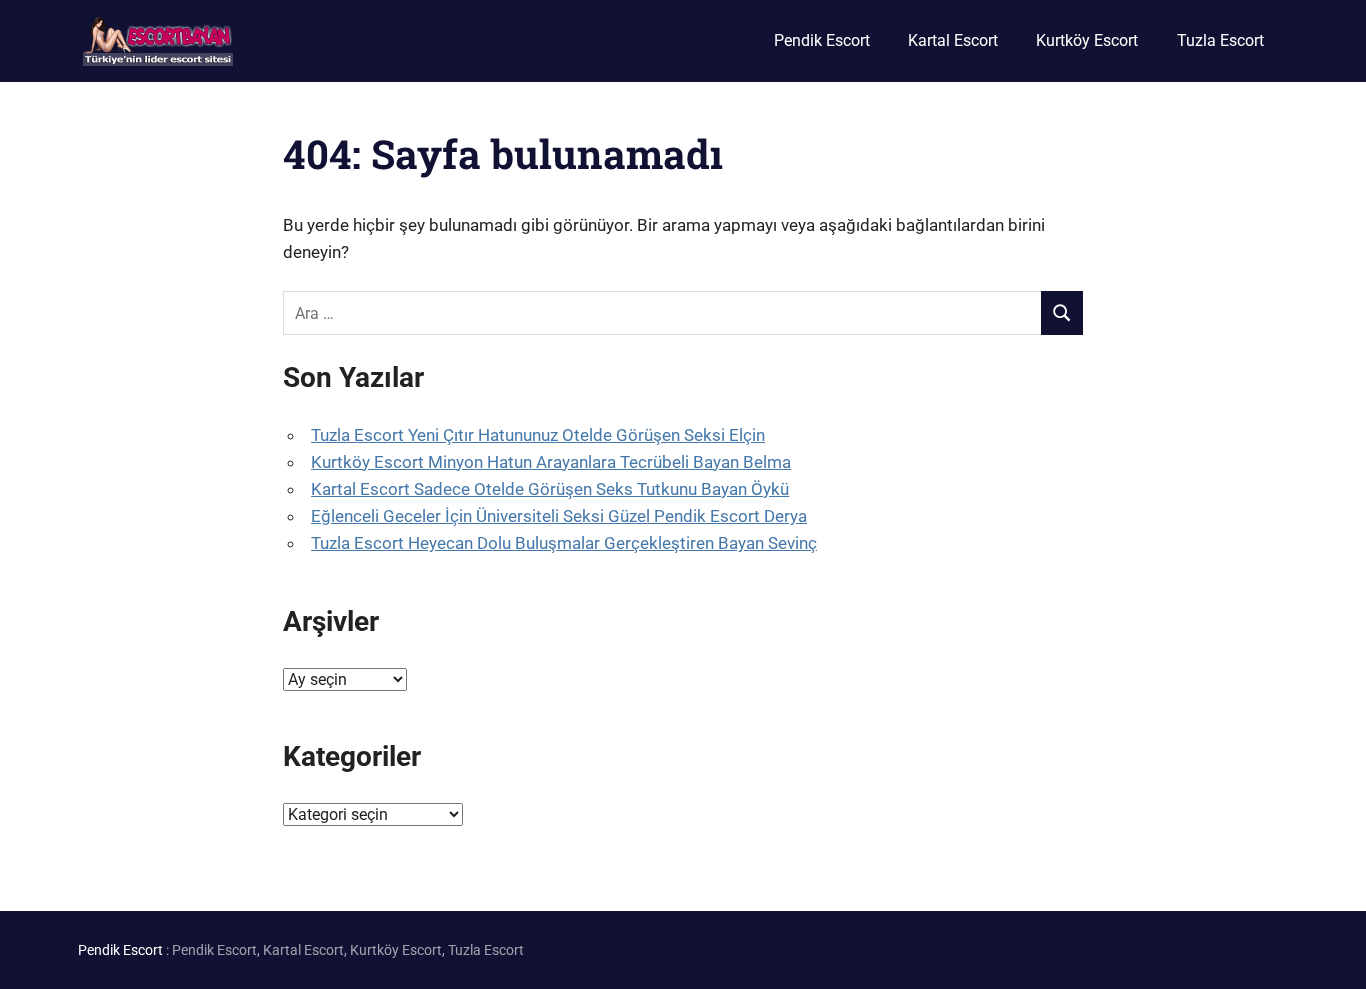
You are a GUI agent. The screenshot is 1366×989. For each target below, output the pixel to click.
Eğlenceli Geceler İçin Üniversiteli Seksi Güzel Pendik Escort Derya (559, 516)
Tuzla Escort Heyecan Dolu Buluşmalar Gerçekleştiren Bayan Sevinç (564, 543)
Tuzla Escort (1220, 40)
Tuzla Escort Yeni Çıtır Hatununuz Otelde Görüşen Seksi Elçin (538, 435)
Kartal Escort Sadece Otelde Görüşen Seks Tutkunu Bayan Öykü (550, 489)
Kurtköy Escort (1087, 40)
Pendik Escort (822, 40)
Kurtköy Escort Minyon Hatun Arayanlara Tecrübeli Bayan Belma (551, 462)
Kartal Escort (953, 40)
